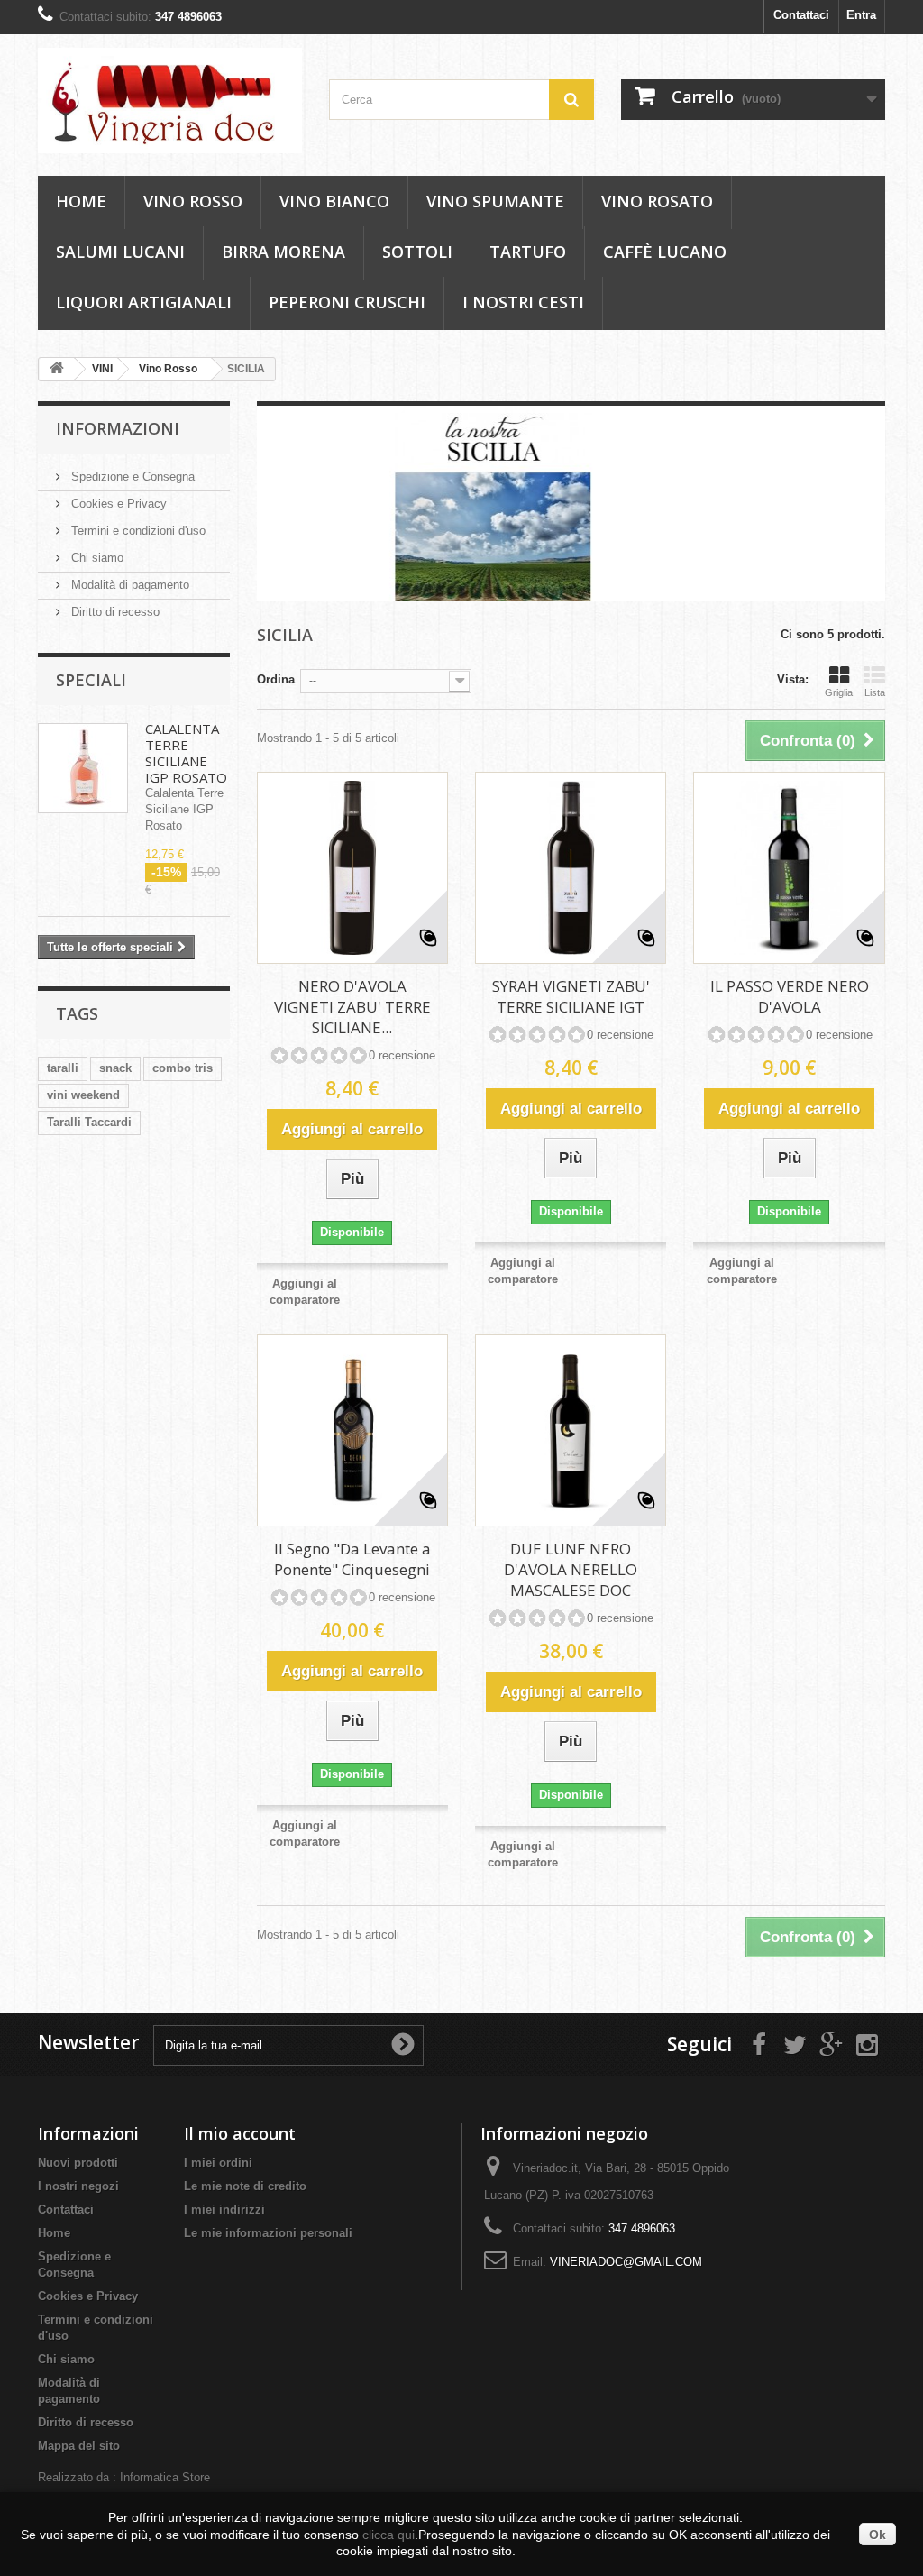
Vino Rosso (193, 201)
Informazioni (118, 428)
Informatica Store (165, 2477)
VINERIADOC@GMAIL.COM (626, 2262)
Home (81, 201)
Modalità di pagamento (128, 585)
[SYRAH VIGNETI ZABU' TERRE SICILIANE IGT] (571, 867)
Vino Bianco (334, 201)
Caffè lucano (665, 252)
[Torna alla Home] (57, 369)
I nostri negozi (78, 2186)
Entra (861, 15)
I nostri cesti (523, 302)
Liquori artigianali (144, 302)
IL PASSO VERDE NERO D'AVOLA (790, 996)
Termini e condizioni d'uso (137, 531)
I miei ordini (218, 2163)
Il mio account (240, 2133)
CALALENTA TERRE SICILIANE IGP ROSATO (186, 753)
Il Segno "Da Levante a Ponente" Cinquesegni (352, 1559)
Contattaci (801, 15)
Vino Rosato (657, 201)
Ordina (276, 679)
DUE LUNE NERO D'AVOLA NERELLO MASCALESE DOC (571, 1569)
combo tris (183, 1068)
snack (115, 1068)
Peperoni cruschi (347, 302)
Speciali (91, 680)
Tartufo (528, 252)
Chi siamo (96, 558)
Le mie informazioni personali (268, 2233)
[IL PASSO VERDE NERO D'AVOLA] (789, 867)
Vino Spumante (495, 201)
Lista (875, 692)
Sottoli (417, 252)
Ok (877, 2535)
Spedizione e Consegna (131, 477)
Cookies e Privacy (117, 504)
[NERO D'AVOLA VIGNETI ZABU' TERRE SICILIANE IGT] (352, 867)
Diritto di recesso (114, 612)
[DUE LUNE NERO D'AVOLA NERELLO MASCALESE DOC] (571, 1430)
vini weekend (83, 1095)
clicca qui (388, 2535)
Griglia (839, 692)
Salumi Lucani (120, 252)
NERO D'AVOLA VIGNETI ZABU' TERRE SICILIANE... (352, 1007)
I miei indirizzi (224, 2209)
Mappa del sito (79, 2446)
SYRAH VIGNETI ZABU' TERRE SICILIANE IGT (571, 996)
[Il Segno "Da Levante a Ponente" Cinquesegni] (352, 1430)
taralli (63, 1068)
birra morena (283, 252)
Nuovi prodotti (78, 2163)
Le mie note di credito (245, 2186)
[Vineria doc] (170, 101)
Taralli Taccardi (89, 1122)
